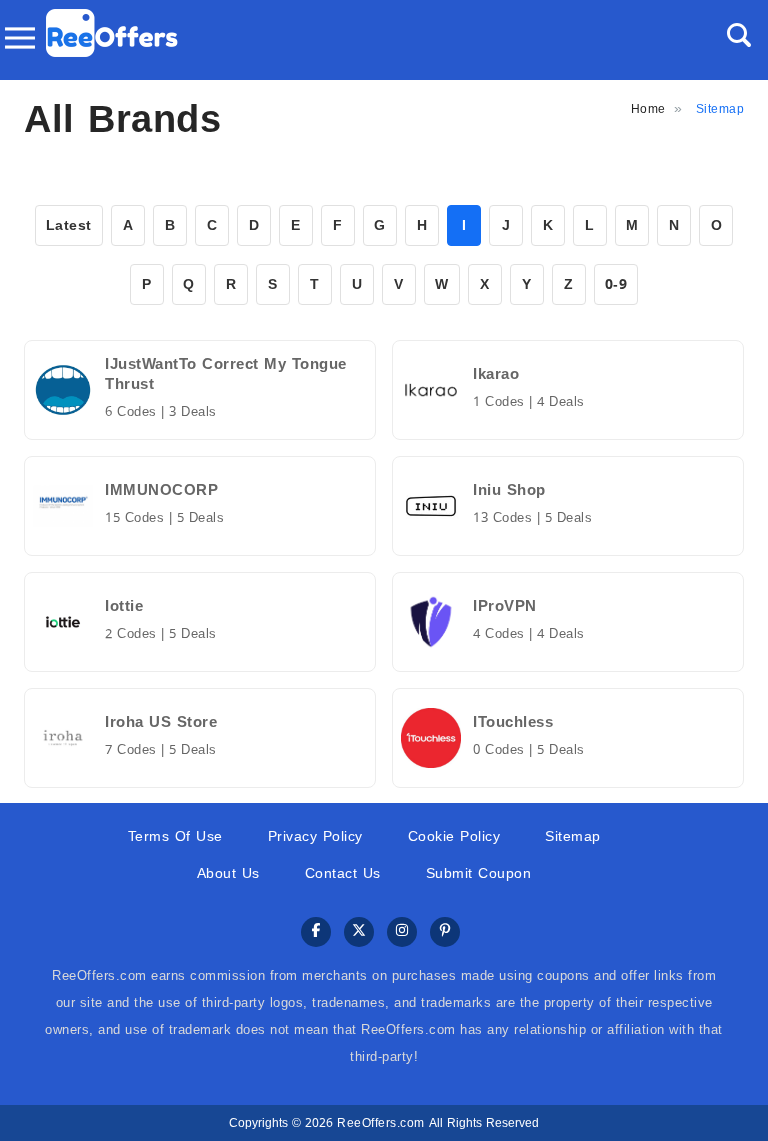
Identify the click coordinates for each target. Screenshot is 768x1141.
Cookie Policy (454, 836)
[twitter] (359, 932)
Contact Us (343, 873)
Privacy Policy (315, 836)
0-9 (616, 284)
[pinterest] (445, 932)
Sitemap (573, 836)
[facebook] (316, 932)
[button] (739, 35)
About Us (228, 873)
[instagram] (402, 932)
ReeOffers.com (381, 1123)
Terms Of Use (175, 836)
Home (648, 109)
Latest (69, 225)
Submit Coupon (479, 873)
